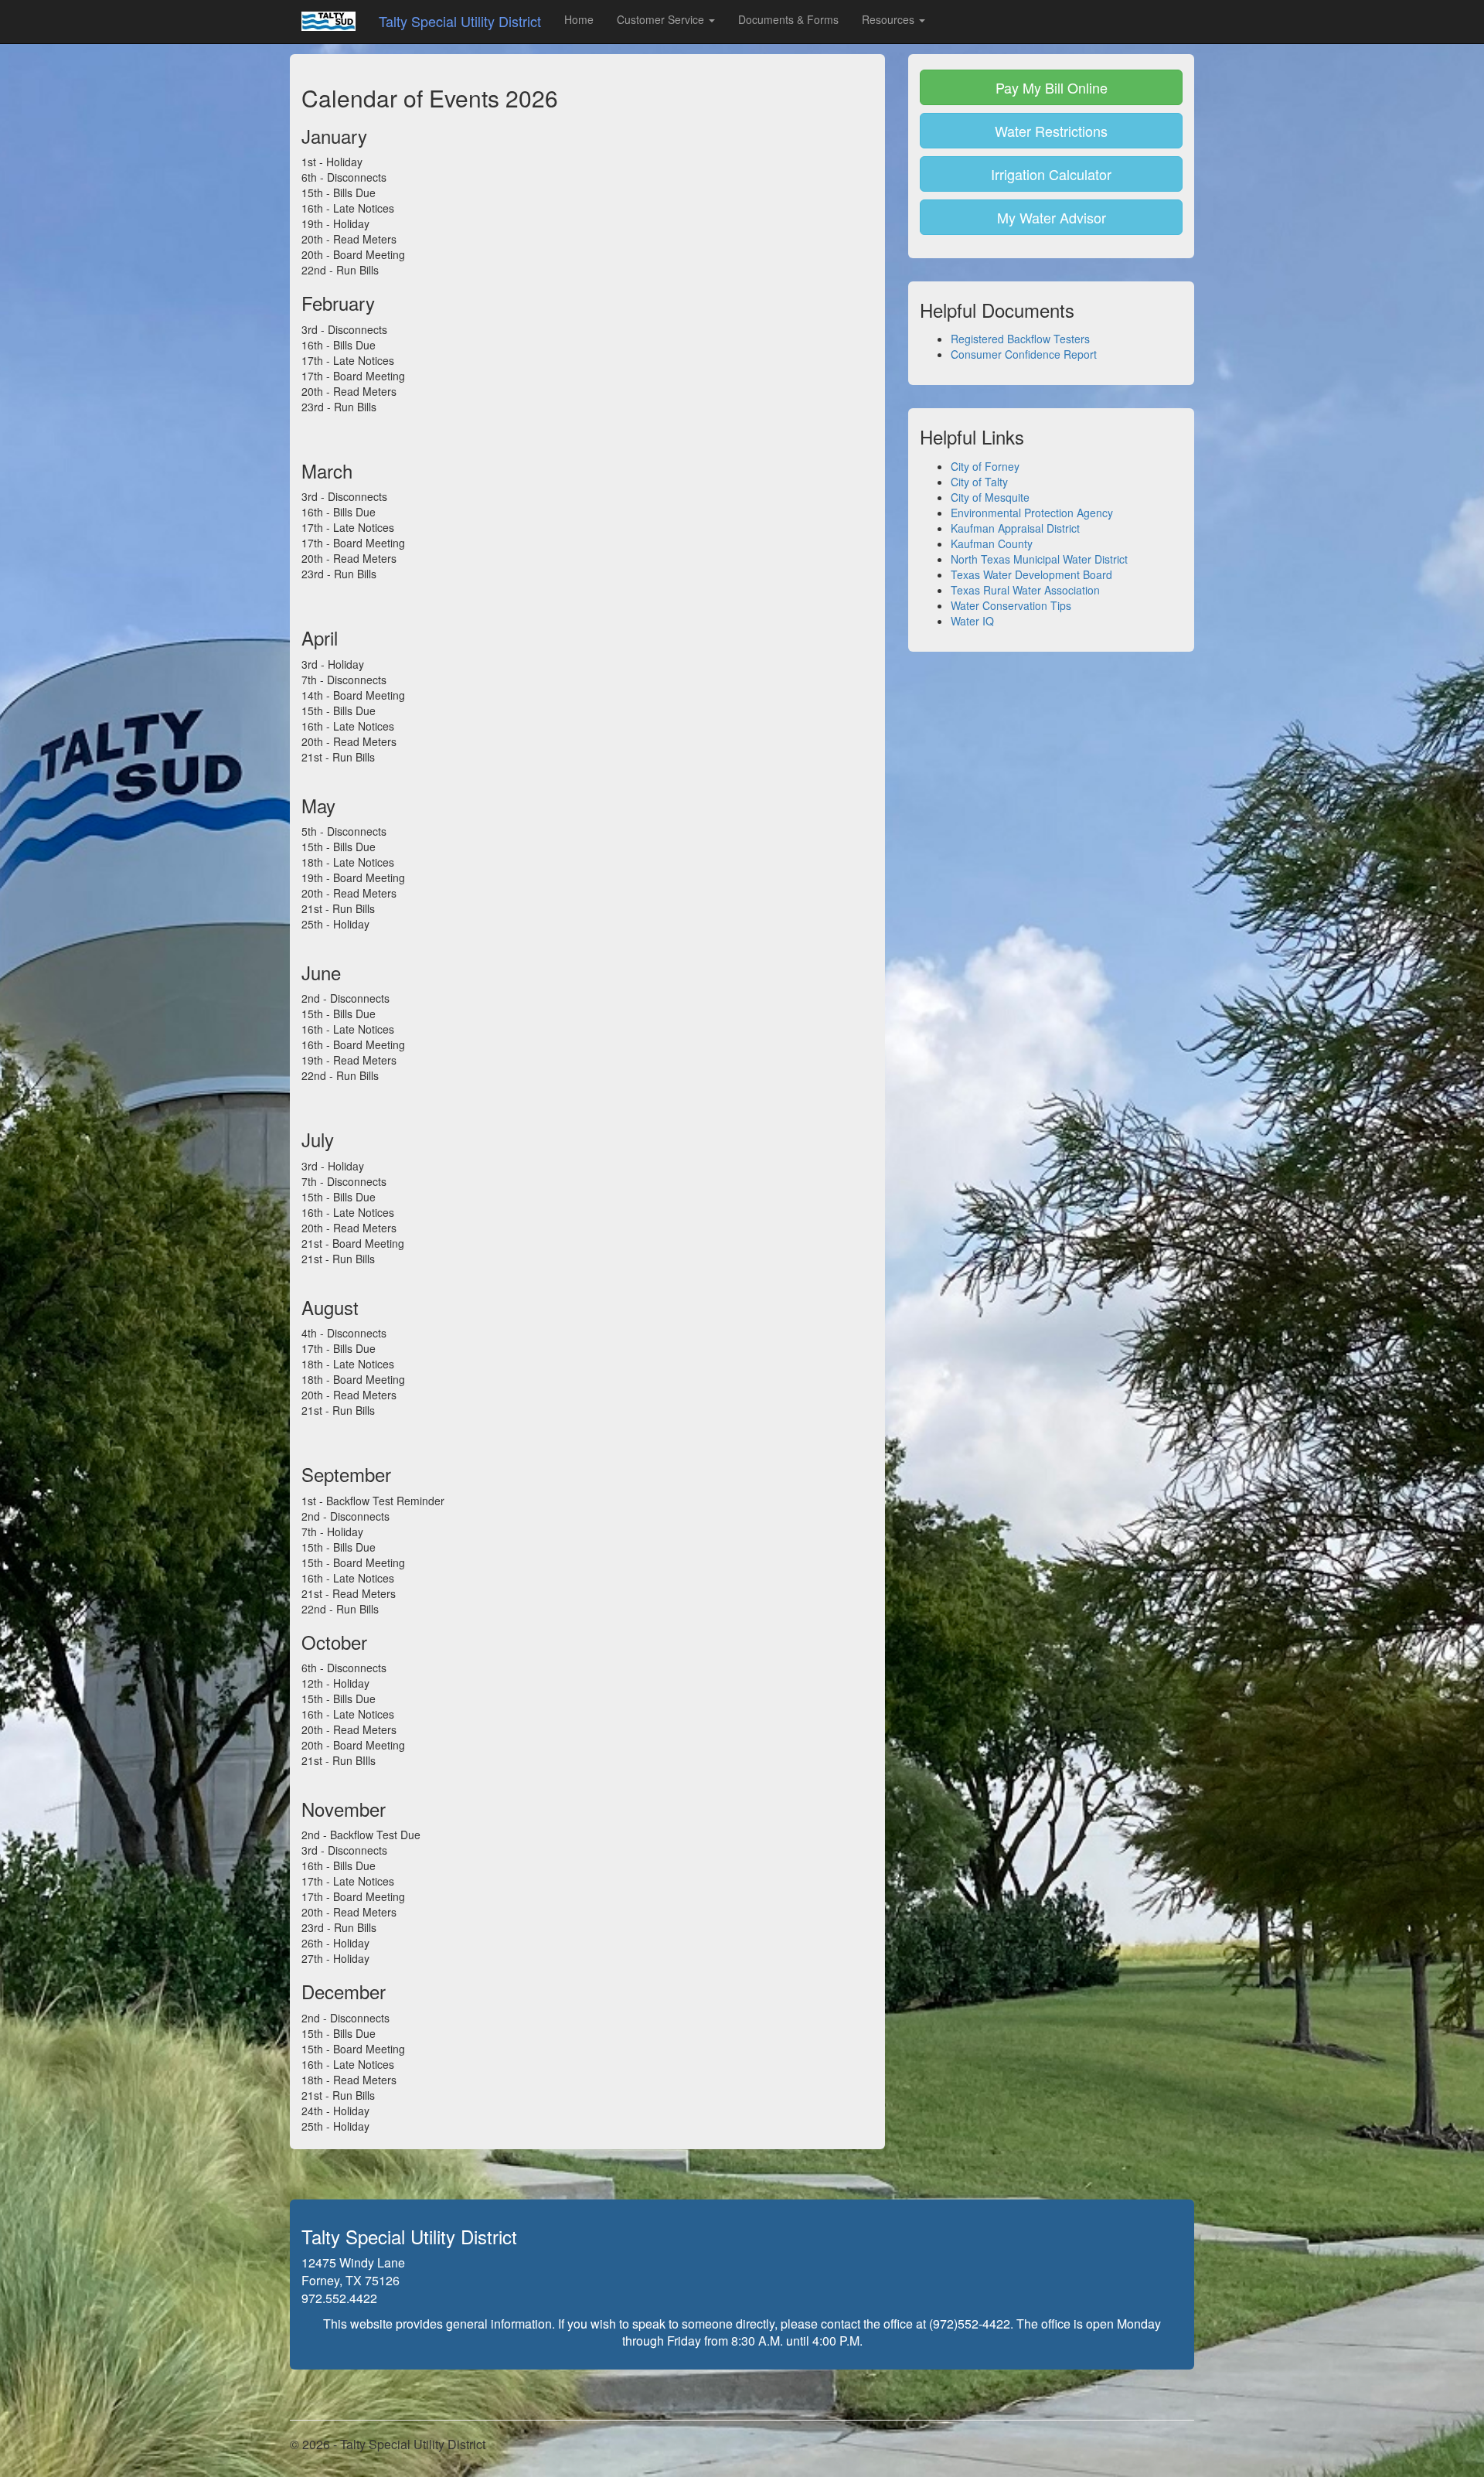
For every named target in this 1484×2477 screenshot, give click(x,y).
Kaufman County (992, 543)
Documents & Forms (788, 19)
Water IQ (972, 621)
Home (579, 19)
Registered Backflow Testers (1020, 339)
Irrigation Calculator (1051, 174)
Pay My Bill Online (1052, 87)
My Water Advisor (1052, 217)
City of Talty (979, 482)
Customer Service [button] (662, 19)
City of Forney (985, 466)
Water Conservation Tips (1011, 605)
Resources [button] (890, 19)
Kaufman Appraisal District (1015, 528)
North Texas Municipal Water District (1039, 559)
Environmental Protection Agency (1032, 513)
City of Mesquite (990, 497)
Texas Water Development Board (1031, 574)
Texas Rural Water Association (1025, 590)
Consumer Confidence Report (1024, 354)
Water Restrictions (1051, 131)
